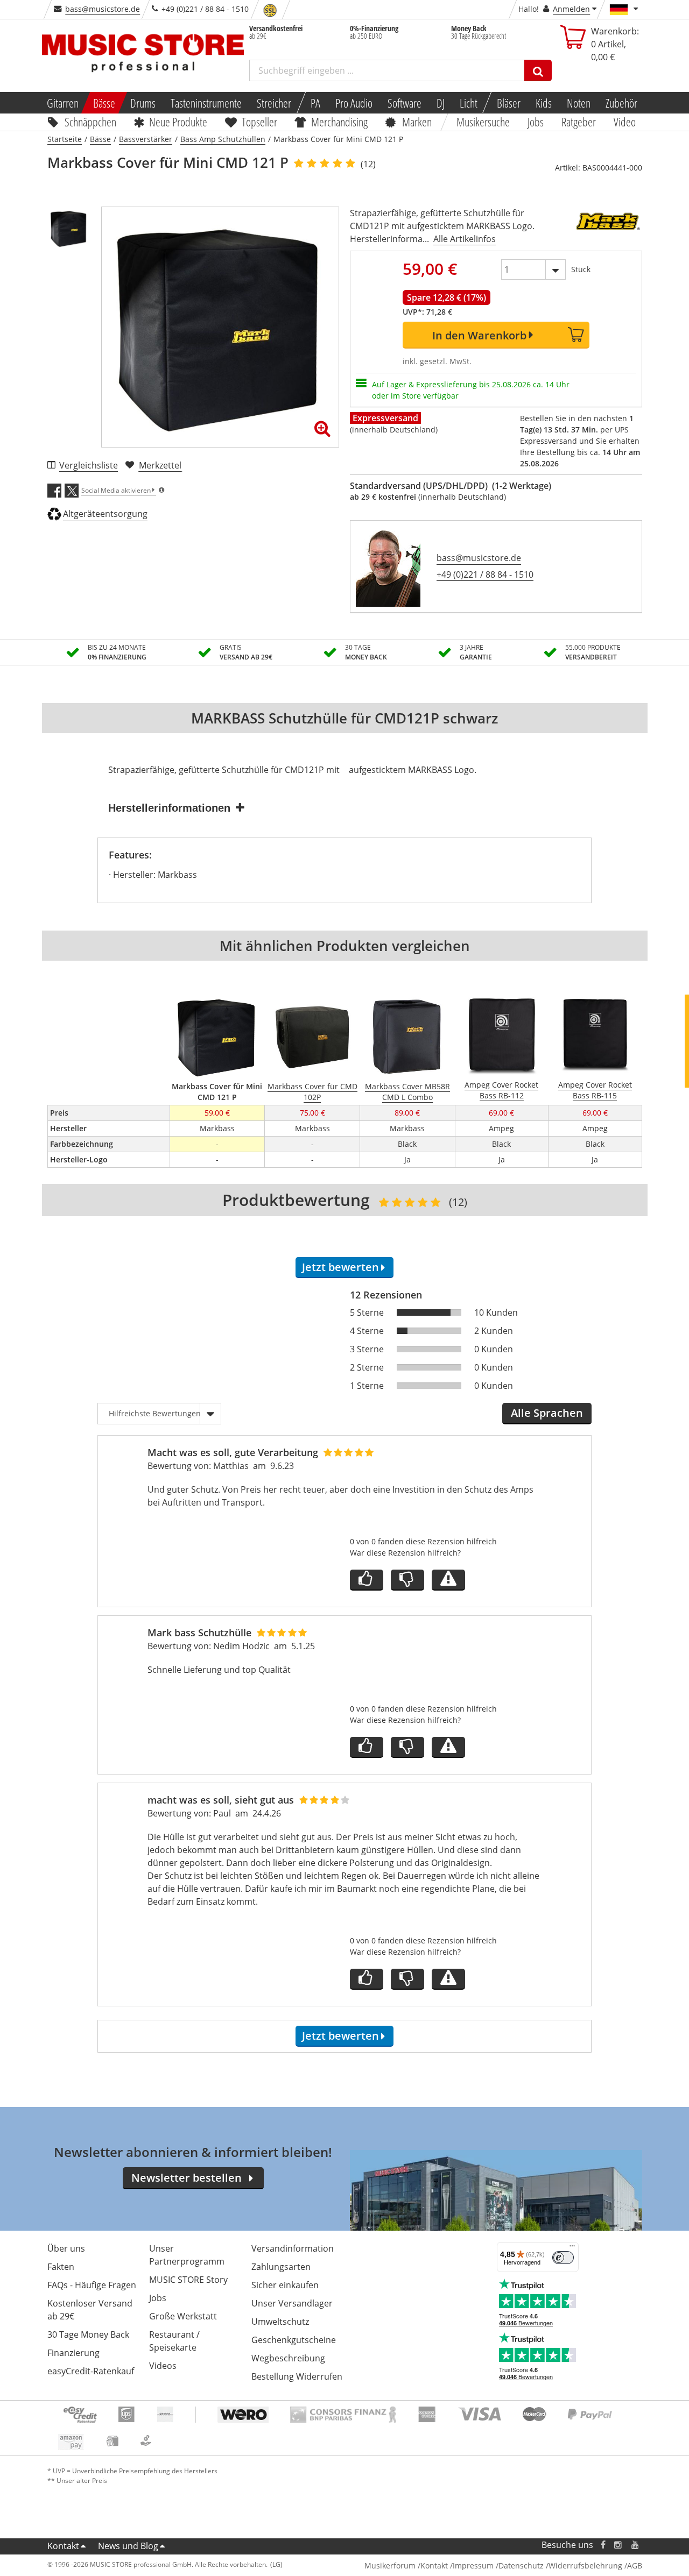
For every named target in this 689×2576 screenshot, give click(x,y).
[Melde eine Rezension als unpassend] (448, 1580)
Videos (163, 2366)
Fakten (61, 2267)
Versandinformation (293, 2248)
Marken (417, 122)
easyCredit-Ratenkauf (91, 2371)
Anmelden (571, 9)
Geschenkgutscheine (294, 2340)
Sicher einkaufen (285, 2285)
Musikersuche (484, 122)
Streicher (274, 103)
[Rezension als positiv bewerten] (367, 1580)
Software (405, 103)
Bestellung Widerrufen (297, 2376)
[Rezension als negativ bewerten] (407, 1580)
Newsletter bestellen (187, 2178)
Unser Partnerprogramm (187, 2255)
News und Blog (128, 2546)
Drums (143, 103)
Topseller (259, 122)
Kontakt (63, 2546)
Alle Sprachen (547, 1413)
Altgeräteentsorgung (105, 514)
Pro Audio (354, 103)
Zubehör (621, 103)
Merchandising (340, 122)
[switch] (563, 2258)
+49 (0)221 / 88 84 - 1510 (485, 574)
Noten (579, 103)
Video (625, 122)
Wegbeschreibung (288, 2358)
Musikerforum (390, 2566)
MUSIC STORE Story (188, 2280)
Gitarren (62, 103)
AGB (635, 2566)
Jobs (536, 122)
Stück (581, 269)
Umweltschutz (280, 2322)
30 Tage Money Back (88, 2334)
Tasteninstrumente (206, 103)
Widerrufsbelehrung (585, 2566)
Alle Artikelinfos (465, 239)
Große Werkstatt (183, 2316)
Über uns (66, 2248)
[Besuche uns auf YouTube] (636, 2545)
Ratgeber (579, 122)
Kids (544, 103)
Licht (469, 103)
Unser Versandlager (292, 2303)
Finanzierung (73, 2353)
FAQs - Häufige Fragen (92, 2285)
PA (315, 103)
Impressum (473, 2566)
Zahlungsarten (281, 2267)
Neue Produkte (178, 122)
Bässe (104, 103)
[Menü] (572, 2248)
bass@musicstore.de (103, 9)
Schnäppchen (90, 122)
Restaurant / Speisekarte (174, 2341)
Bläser (509, 103)
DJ (441, 103)
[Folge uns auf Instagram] (618, 2545)
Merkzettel (160, 465)
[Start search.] (538, 70)
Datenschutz (521, 2566)
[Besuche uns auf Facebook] (603, 2545)
